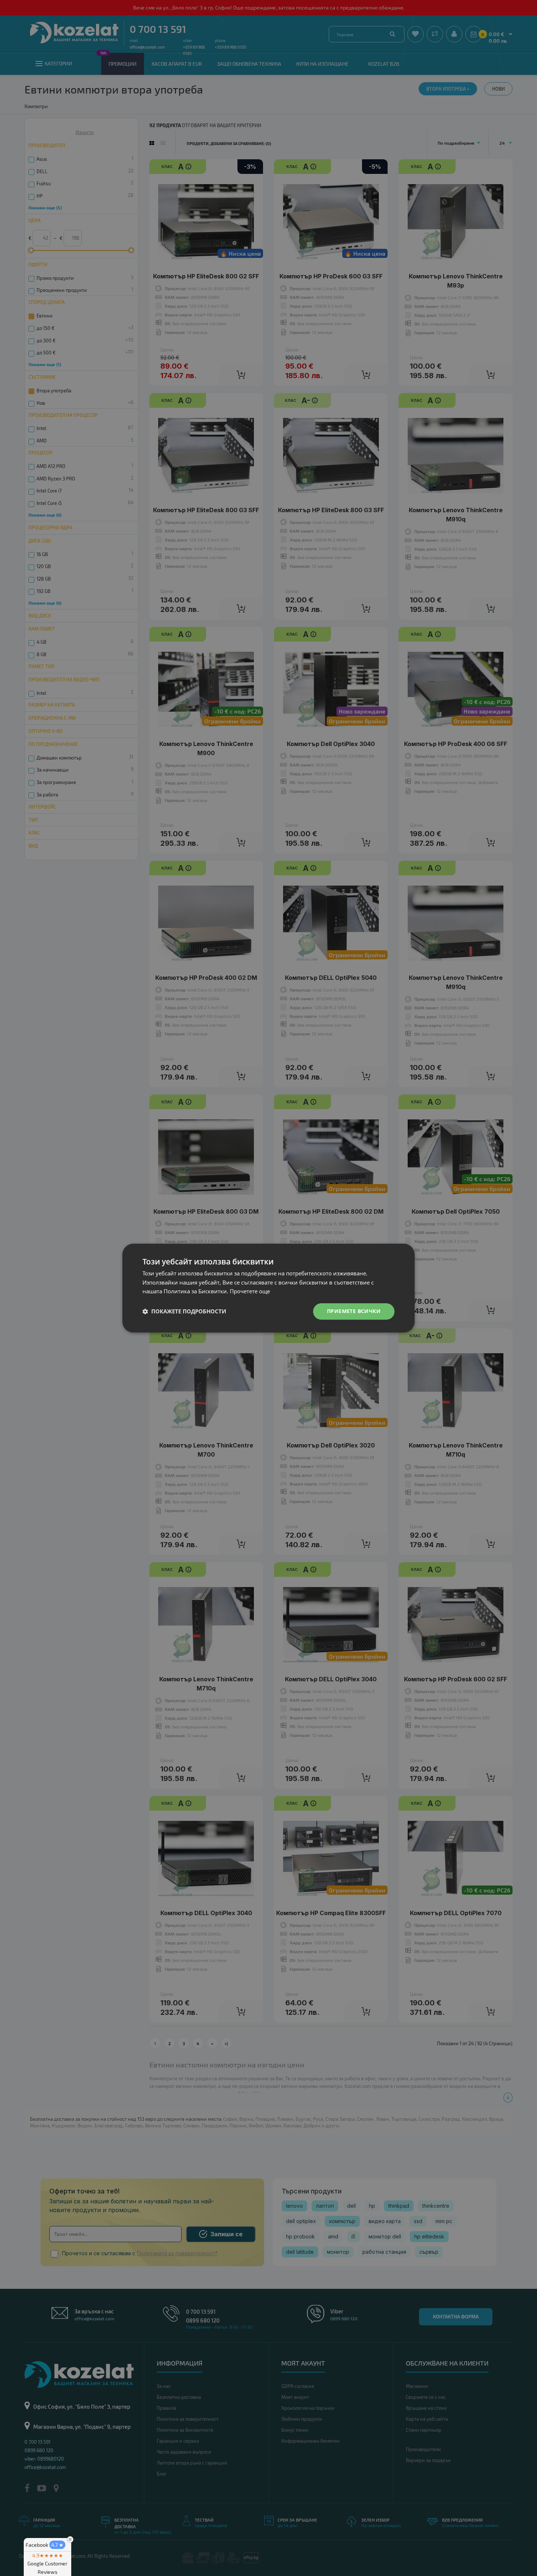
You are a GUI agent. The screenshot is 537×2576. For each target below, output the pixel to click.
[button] (184, 1312)
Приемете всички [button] (354, 1311)
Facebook (45, 2545)
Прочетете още (250, 1291)
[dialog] (268, 1288)
